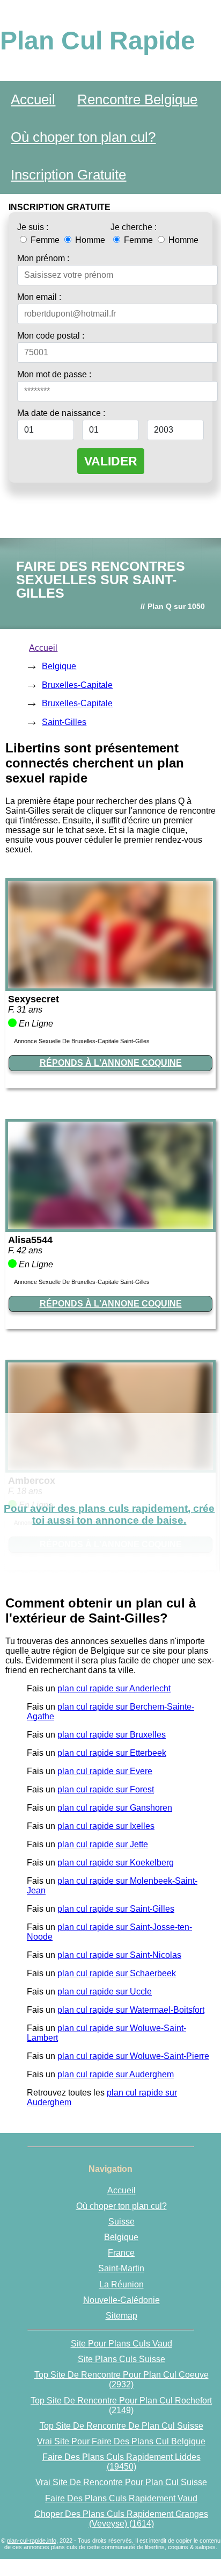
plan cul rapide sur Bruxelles (112, 1735)
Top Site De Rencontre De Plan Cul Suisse (121, 2426)
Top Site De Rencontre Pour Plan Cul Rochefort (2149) (121, 2405)
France (121, 2253)
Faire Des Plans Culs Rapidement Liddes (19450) (121, 2462)
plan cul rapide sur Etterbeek (112, 1753)
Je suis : (33, 227)
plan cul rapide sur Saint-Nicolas (119, 1955)
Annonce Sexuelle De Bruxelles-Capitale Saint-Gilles (82, 1041)
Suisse (121, 2222)
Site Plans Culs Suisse (121, 2359)
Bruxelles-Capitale (77, 685)
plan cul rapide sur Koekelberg (116, 1863)
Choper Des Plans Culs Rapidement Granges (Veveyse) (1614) (121, 2519)
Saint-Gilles (64, 722)
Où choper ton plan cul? (83, 137)
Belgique (59, 666)
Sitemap (121, 2316)
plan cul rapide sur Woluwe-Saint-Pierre (133, 2056)
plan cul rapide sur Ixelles (106, 1826)
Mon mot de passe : (54, 374)
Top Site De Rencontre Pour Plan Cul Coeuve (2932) (121, 2380)
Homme (89, 240)
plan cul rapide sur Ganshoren (115, 1808)
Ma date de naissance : (61, 413)
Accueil (33, 99)
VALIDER (111, 461)
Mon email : (39, 297)
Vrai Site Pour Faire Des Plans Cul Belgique (121, 2441)
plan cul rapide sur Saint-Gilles (116, 1909)
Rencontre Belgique (137, 99)
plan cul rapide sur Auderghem (116, 2074)
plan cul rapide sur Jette (103, 1844)
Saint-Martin (121, 2268)
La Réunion (121, 2284)
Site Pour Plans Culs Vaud (121, 2344)
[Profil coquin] (110, 985)
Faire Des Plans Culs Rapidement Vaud (121, 2498)
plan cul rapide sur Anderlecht (114, 1688)
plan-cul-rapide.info (32, 2541)
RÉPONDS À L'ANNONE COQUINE (111, 1063)
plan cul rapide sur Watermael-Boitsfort (131, 2010)
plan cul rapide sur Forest (106, 1789)
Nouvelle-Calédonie (121, 2300)
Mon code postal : (51, 336)
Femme (45, 240)
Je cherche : (134, 227)
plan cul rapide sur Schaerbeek (117, 1973)
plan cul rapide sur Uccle (105, 1992)
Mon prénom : (43, 258)
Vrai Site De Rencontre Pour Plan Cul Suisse (121, 2482)
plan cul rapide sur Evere (105, 1771)
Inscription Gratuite (68, 175)
